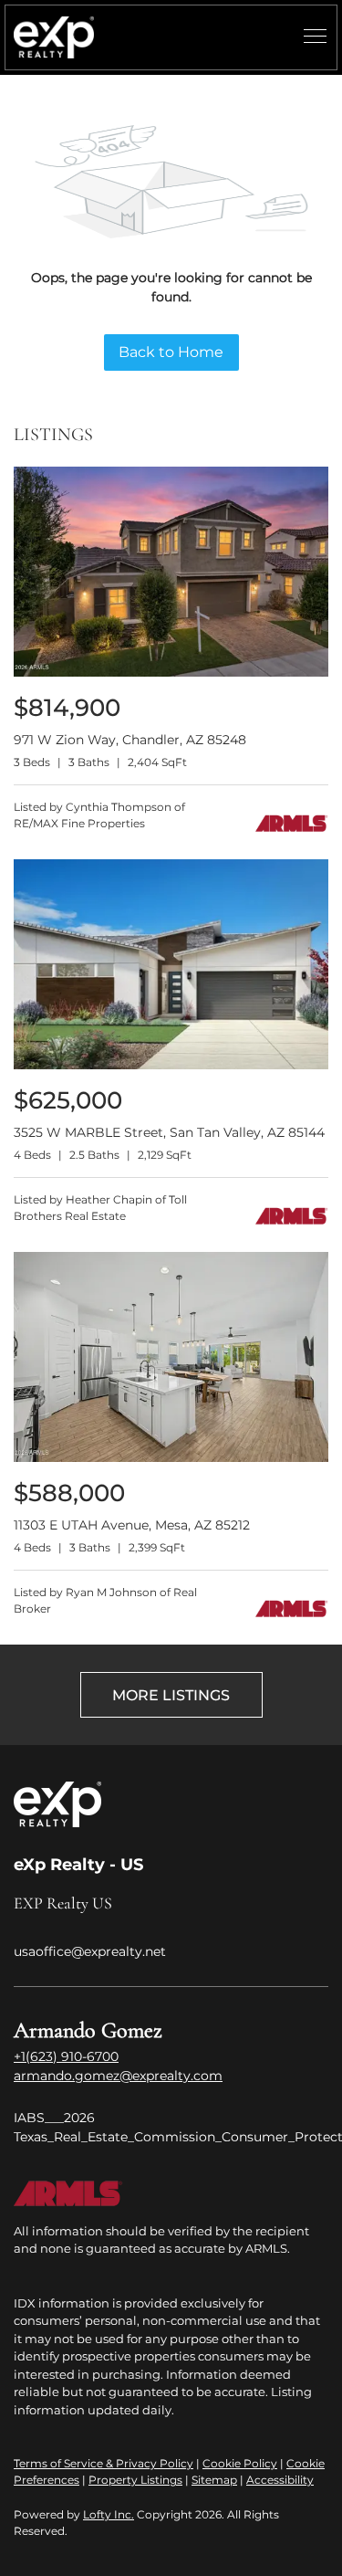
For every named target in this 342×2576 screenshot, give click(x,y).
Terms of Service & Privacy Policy (104, 2463)
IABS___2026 (54, 2118)
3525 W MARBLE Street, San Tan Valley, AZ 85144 (169, 1132)
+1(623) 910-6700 (66, 2056)
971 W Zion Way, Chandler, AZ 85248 (130, 740)
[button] (54, 37)
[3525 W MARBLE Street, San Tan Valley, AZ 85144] (171, 1065)
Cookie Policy (240, 2463)
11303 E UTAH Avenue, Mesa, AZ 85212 (132, 1525)
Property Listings (135, 2480)
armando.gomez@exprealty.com (118, 2076)
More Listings (171, 1695)
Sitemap (214, 2480)
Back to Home (171, 352)
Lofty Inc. (109, 2514)
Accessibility (280, 2480)
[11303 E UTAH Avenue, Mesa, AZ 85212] (171, 1458)
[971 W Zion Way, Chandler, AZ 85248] (171, 673)
